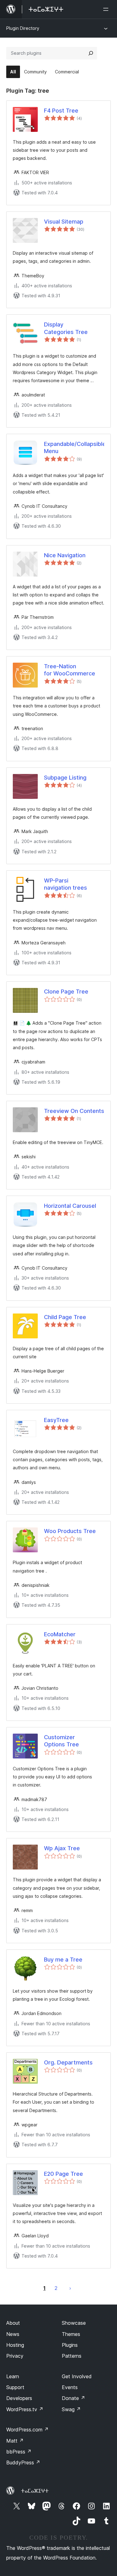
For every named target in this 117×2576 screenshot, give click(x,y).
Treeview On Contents (74, 1111)
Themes (71, 2334)
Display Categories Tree (66, 328)
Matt (15, 2441)
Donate (73, 2398)
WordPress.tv (25, 2409)
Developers (19, 2398)
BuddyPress (23, 2462)
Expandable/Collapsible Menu (74, 447)
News (13, 2334)
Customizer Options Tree (61, 1741)
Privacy (15, 2356)
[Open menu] (107, 9)
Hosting (15, 2345)
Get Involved (77, 2376)
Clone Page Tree (66, 991)
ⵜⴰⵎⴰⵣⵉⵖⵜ (35, 2491)
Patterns (72, 2356)
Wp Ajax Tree (62, 1848)
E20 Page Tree (63, 2174)
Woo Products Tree (70, 1531)
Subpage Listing (65, 778)
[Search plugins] (91, 53)
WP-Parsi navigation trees (66, 884)
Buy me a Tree (63, 1960)
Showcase (74, 2323)
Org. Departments (68, 2062)
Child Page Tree (65, 1317)
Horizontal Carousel (70, 1206)
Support (15, 2387)
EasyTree (56, 1420)
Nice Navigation (65, 555)
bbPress (19, 2452)
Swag (71, 2409)
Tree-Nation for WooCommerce (70, 670)
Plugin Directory (23, 28)
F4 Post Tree (61, 111)
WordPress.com (27, 2430)
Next (70, 2288)
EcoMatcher (60, 1634)
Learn (13, 2376)
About (13, 2323)
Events (70, 2387)
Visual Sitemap (64, 222)
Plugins (70, 2345)
